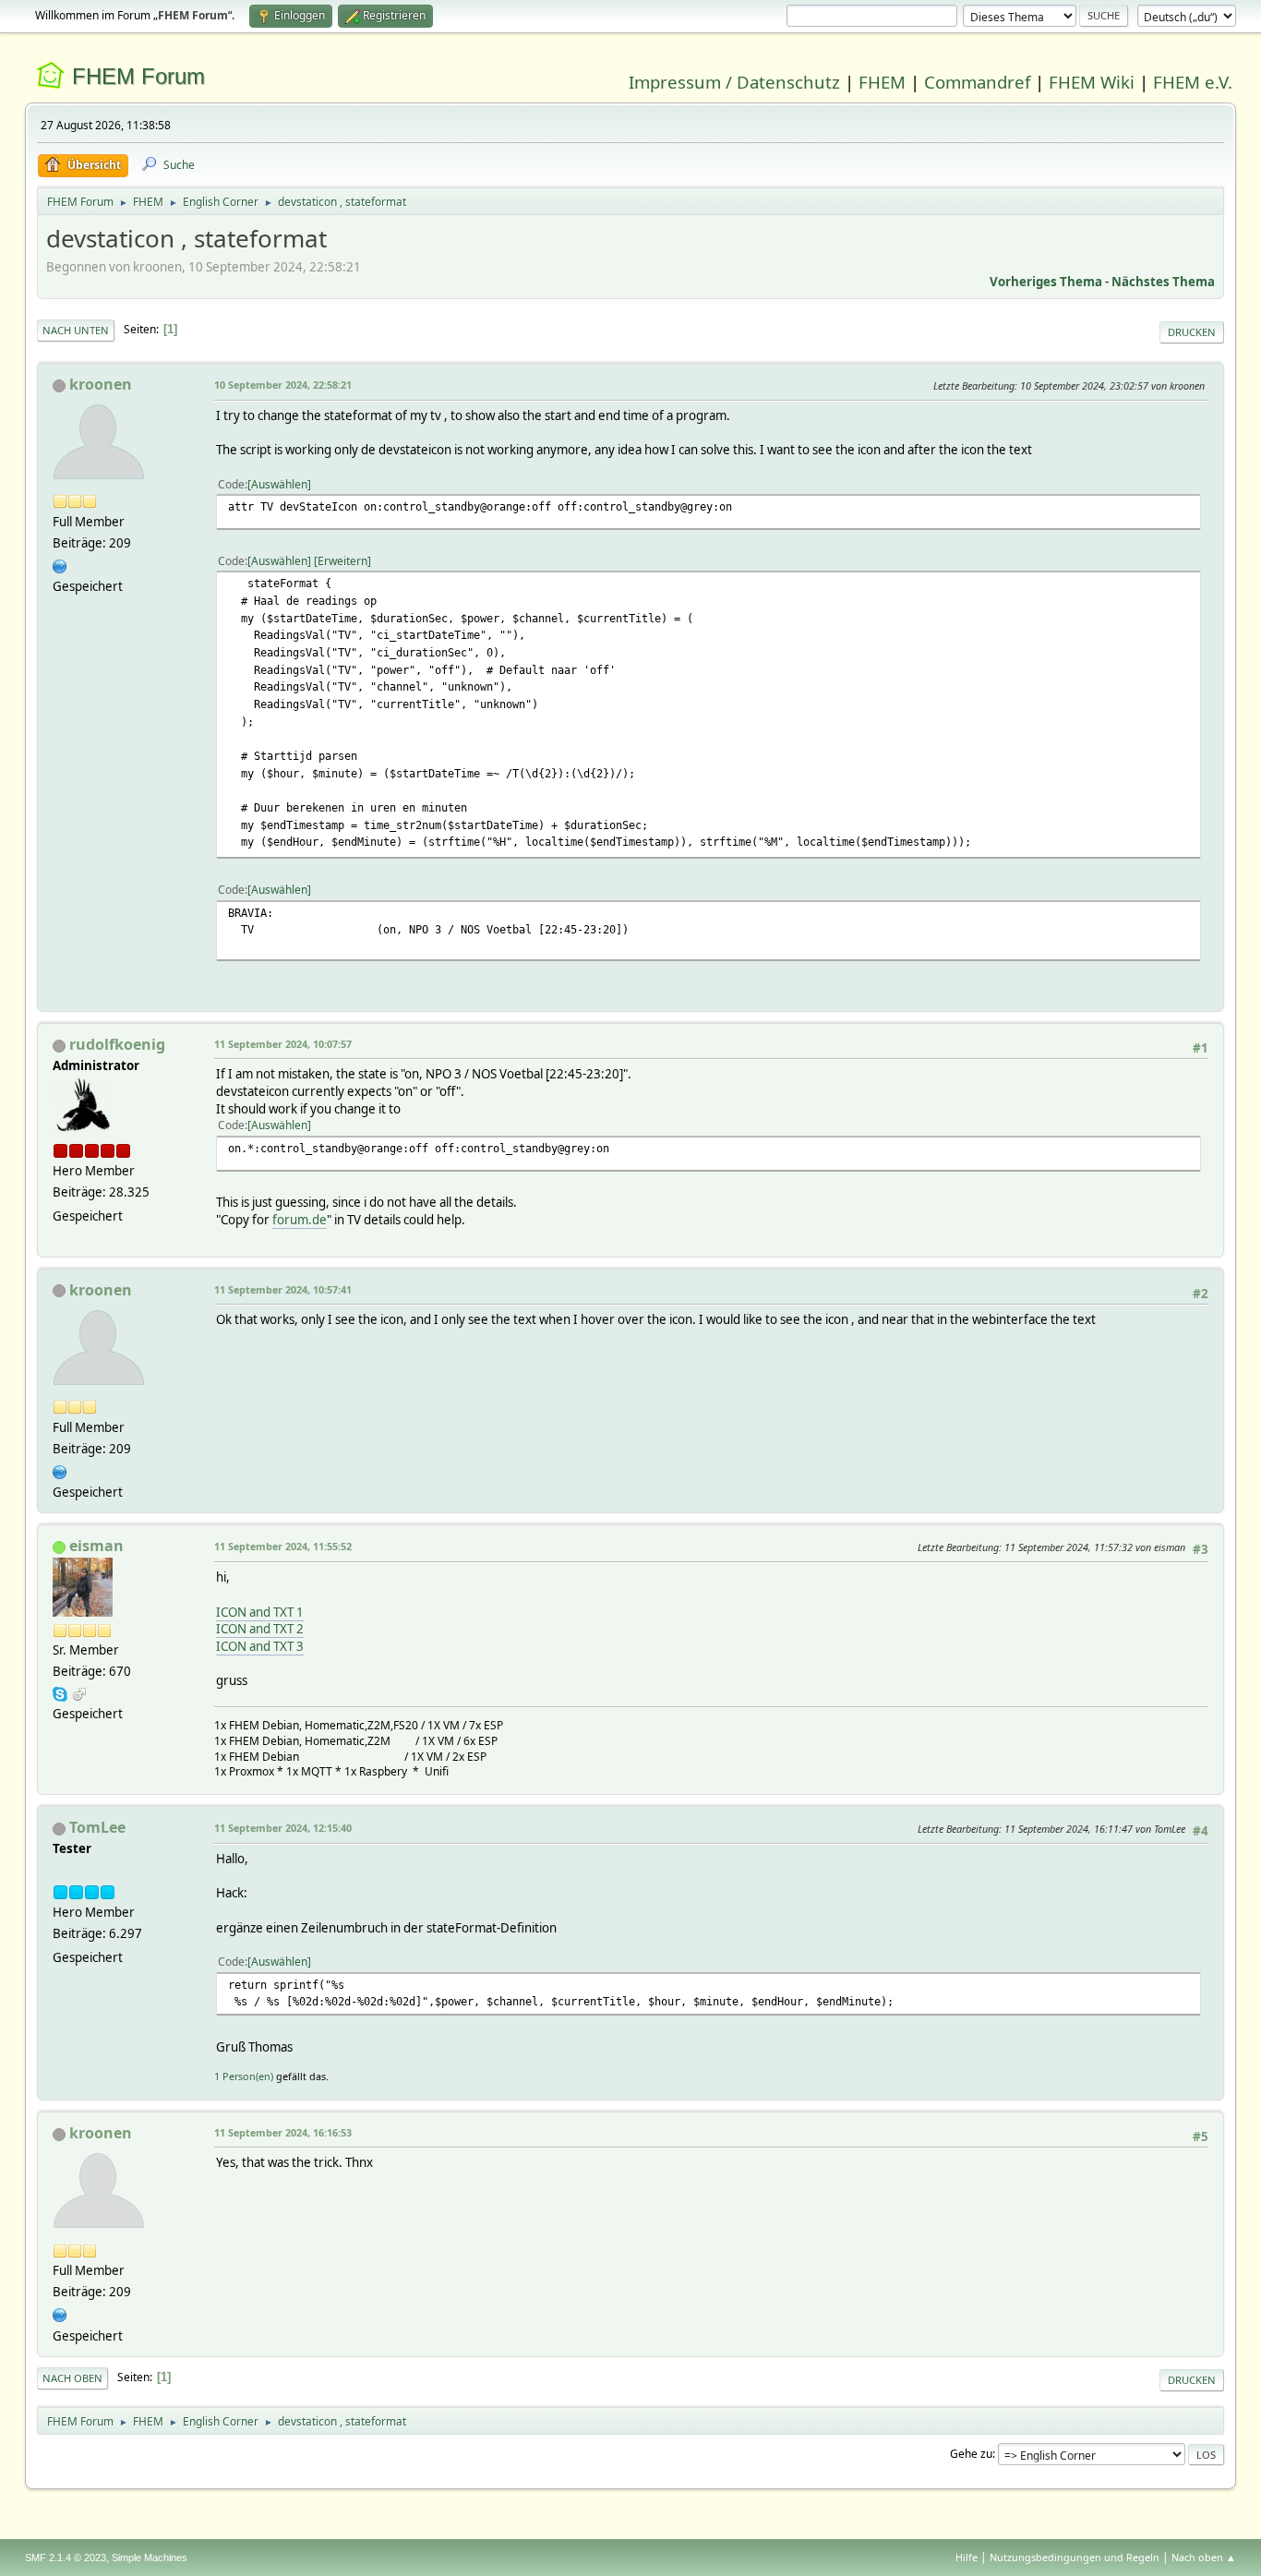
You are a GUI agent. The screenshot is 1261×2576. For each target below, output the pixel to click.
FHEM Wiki (1092, 82)
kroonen (101, 384)
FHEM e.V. (1193, 82)
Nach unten (76, 330)
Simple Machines (150, 2558)
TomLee (97, 1827)
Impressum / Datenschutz (734, 82)
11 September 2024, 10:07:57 (283, 1044)
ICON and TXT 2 (260, 1629)
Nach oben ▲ (1204, 2557)
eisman (96, 1546)
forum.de (300, 1220)
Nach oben (72, 2378)
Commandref (977, 82)
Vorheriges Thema (1046, 282)
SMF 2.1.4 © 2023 (66, 2558)
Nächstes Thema (1163, 282)
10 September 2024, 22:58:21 (283, 385)
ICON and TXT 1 (260, 1612)
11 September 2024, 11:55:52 (283, 1546)
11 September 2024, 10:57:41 (283, 1289)
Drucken (1192, 332)
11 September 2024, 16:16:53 (283, 2132)
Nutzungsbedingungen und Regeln (1075, 2557)
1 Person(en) (244, 2076)
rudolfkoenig (117, 1044)
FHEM (882, 82)
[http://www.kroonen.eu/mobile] (60, 564)
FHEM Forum (138, 76)
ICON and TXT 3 (260, 1646)
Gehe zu (971, 2454)
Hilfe (967, 2557)
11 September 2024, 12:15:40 (283, 1828)
